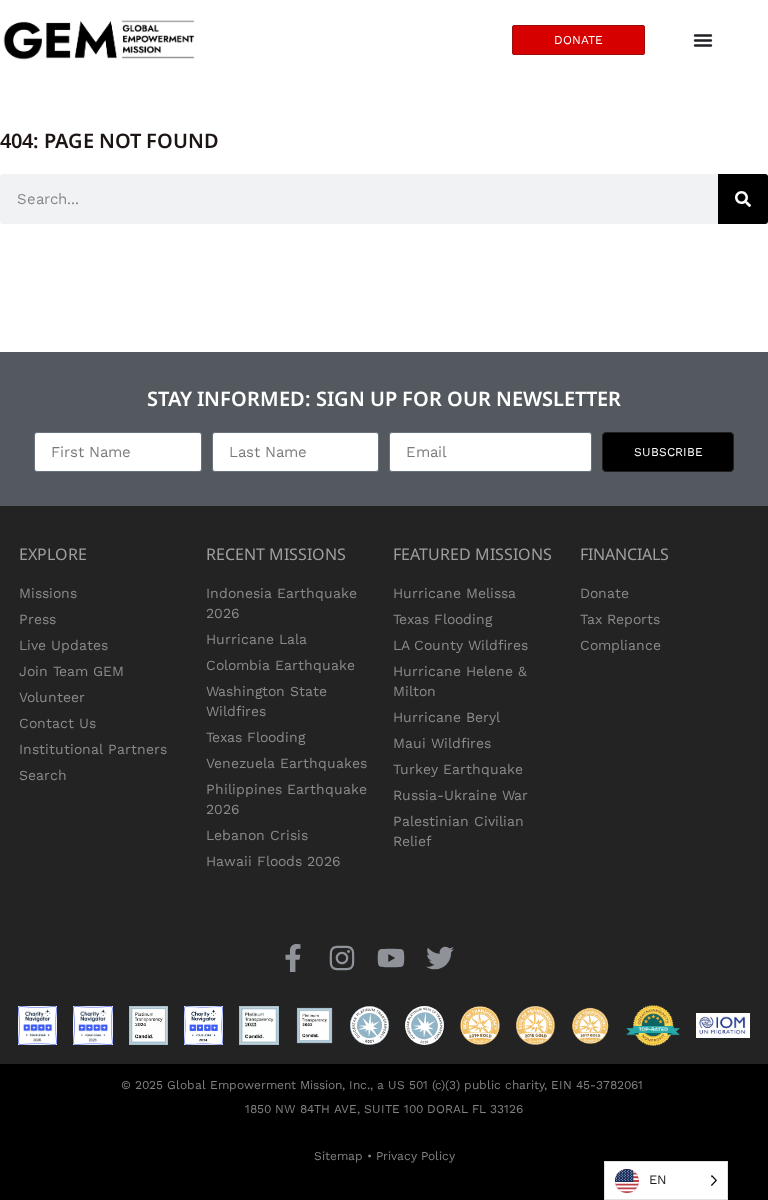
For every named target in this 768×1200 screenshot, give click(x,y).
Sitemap (338, 1156)
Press (37, 619)
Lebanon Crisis (257, 835)
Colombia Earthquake (280, 665)
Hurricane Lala (256, 639)
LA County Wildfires (460, 645)
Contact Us (57, 723)
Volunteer (52, 697)
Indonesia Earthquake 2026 (281, 603)
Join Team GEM (71, 671)
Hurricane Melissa (454, 593)
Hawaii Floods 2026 (273, 861)
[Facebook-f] (292, 957)
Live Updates (63, 645)
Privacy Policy (415, 1156)
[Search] (743, 199)
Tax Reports (620, 619)
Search (43, 775)
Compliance (620, 645)
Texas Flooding (255, 737)
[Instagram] (341, 957)
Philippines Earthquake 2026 (286, 799)
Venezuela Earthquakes (286, 763)
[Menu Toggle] (703, 40)
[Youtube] (391, 957)
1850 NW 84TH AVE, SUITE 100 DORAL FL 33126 (384, 1109)
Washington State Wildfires (266, 701)
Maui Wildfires (442, 743)
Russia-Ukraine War (460, 795)
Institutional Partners (93, 749)
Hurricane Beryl (446, 717)
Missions (48, 593)
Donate (604, 593)
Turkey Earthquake (458, 769)
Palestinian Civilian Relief (458, 831)
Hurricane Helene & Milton (460, 681)
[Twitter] (440, 957)
